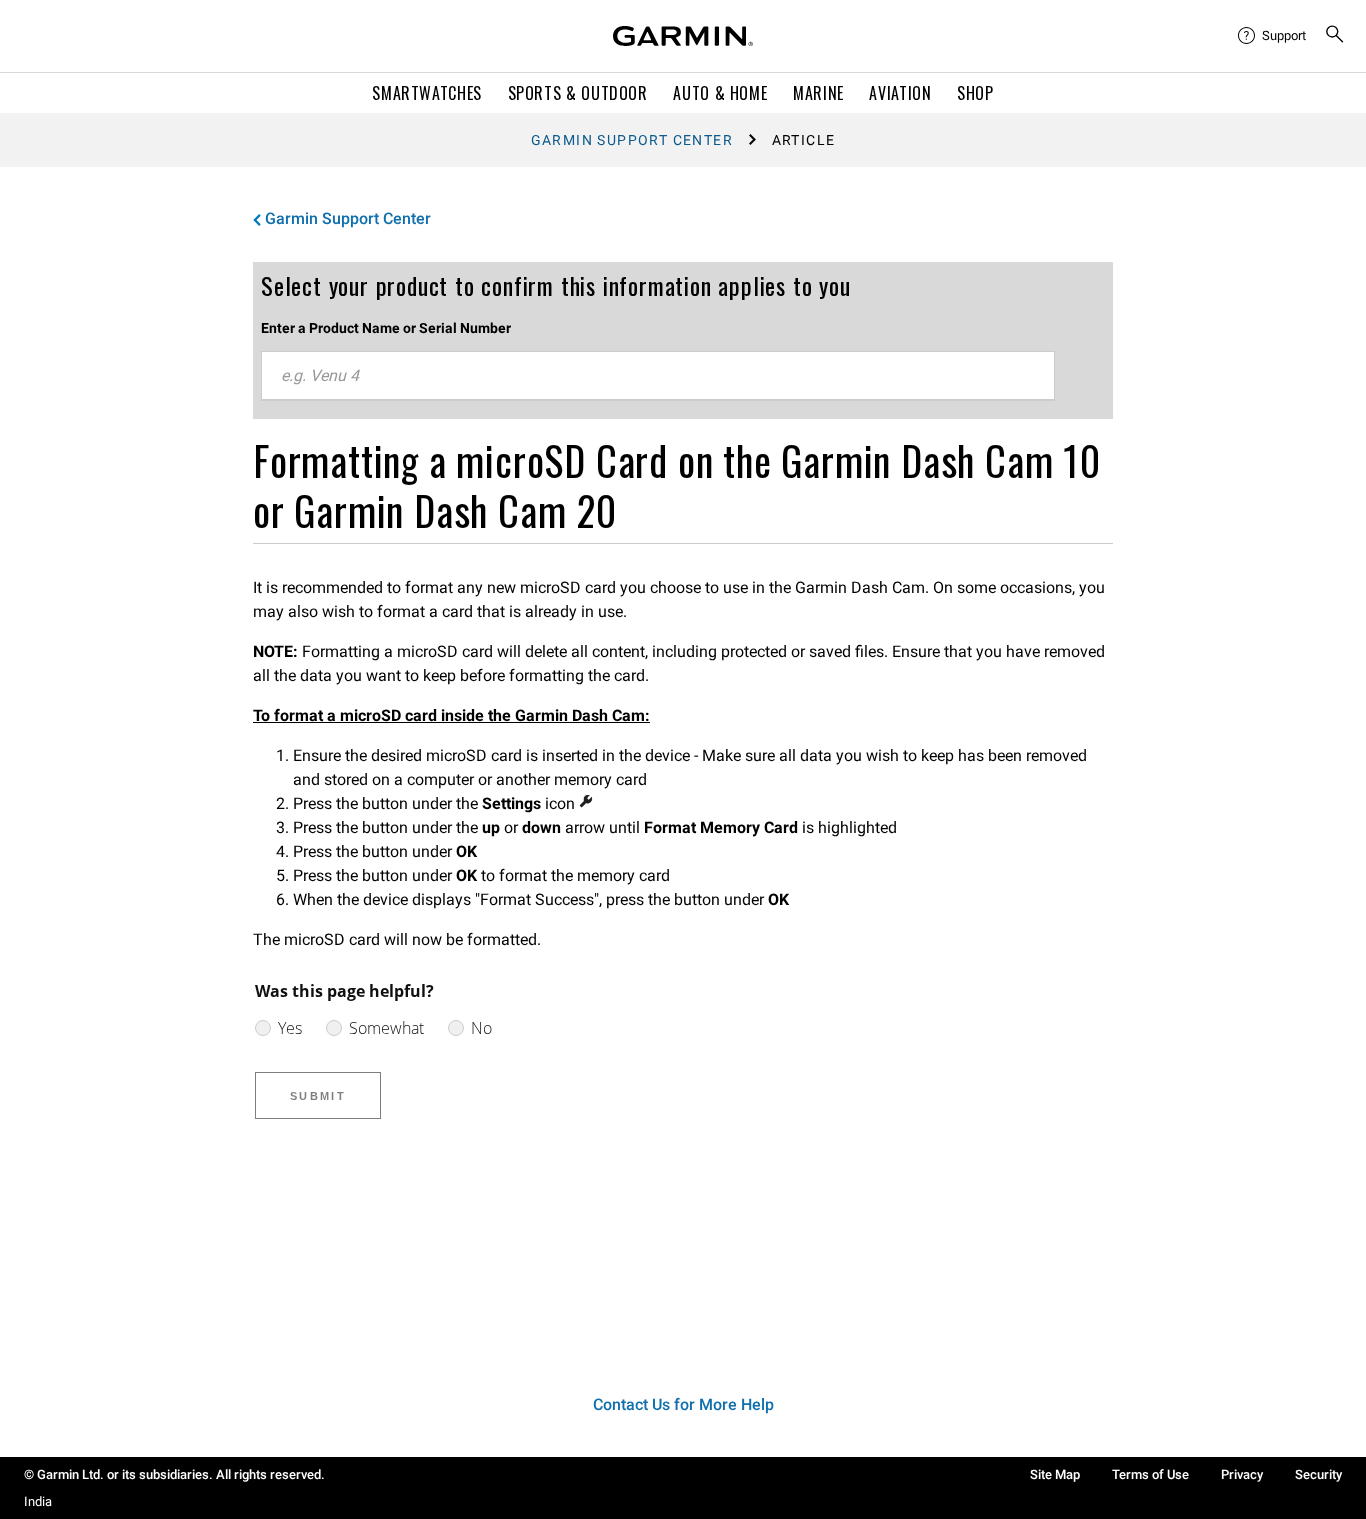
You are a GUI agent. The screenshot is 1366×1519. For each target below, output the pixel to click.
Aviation (900, 93)
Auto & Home (720, 93)
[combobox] (658, 376)
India (38, 1501)
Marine (818, 93)
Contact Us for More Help (683, 1404)
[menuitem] (1273, 36)
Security (1318, 1474)
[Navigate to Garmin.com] (683, 36)
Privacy (1242, 1474)
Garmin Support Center (632, 140)
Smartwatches (427, 93)
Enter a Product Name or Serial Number (386, 328)
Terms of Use (1150, 1474)
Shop (975, 93)
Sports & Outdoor (578, 93)
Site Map (1055, 1474)
